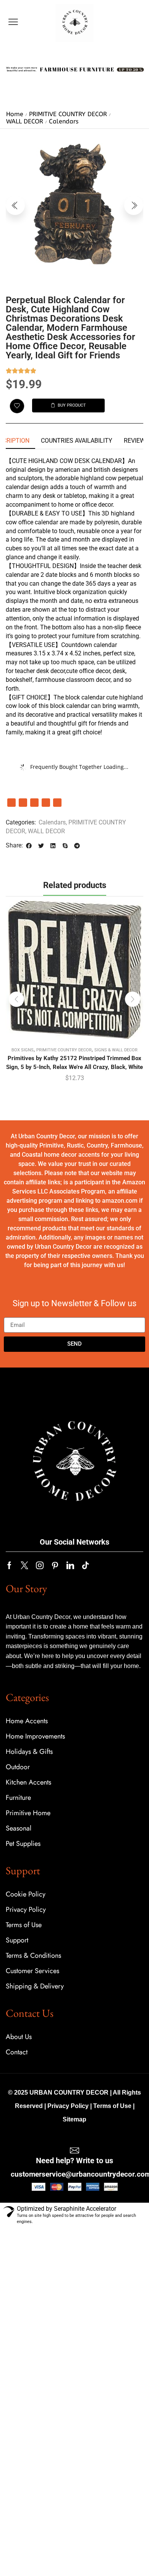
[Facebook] (11, 803)
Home (15, 114)
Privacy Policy (68, 2106)
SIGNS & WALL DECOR (116, 1050)
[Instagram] (40, 1565)
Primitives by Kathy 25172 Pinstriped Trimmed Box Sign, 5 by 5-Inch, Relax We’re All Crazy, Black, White (74, 1062)
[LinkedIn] (23, 803)
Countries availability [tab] (77, 441)
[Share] (57, 803)
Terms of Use (112, 2106)
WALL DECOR (25, 121)
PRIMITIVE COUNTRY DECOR (68, 114)
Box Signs (23, 1050)
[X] (34, 803)
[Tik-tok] (86, 1565)
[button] (13, 22)
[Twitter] (24, 1565)
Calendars (64, 121)
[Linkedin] (70, 1565)
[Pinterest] (46, 803)
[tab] (77, 441)
